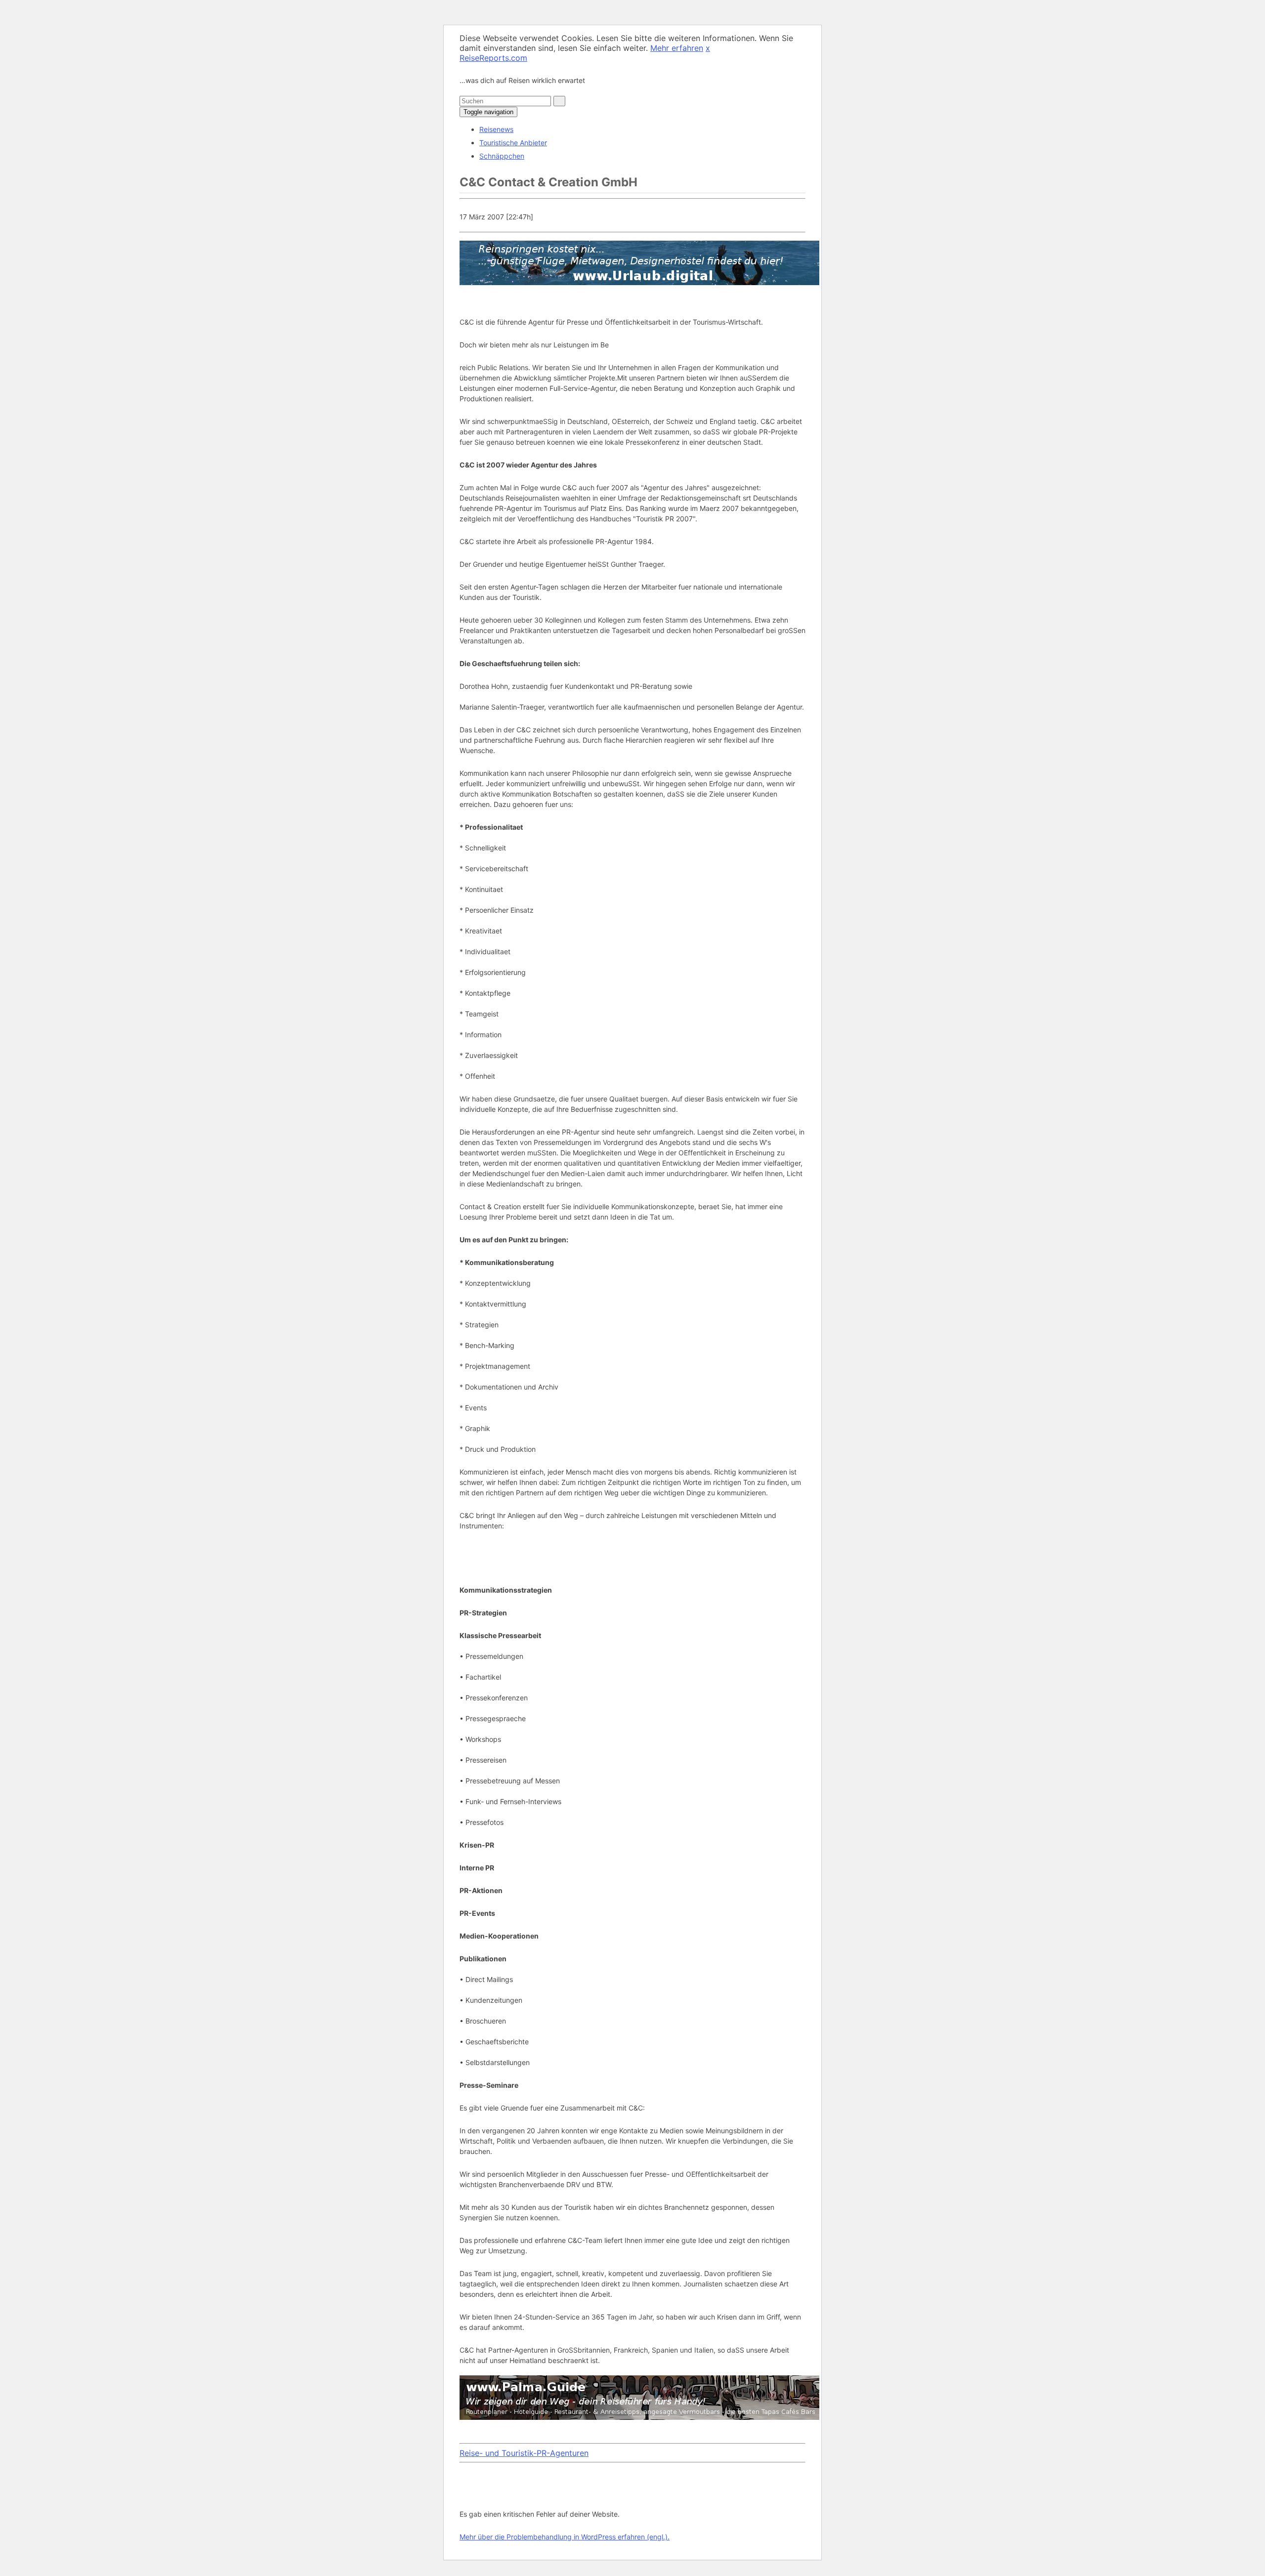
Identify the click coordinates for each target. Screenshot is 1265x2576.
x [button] (708, 48)
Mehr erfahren (677, 48)
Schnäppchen (502, 156)
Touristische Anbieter (513, 143)
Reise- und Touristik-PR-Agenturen (524, 2453)
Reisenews (496, 129)
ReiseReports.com (493, 58)
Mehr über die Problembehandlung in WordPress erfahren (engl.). (565, 2537)
